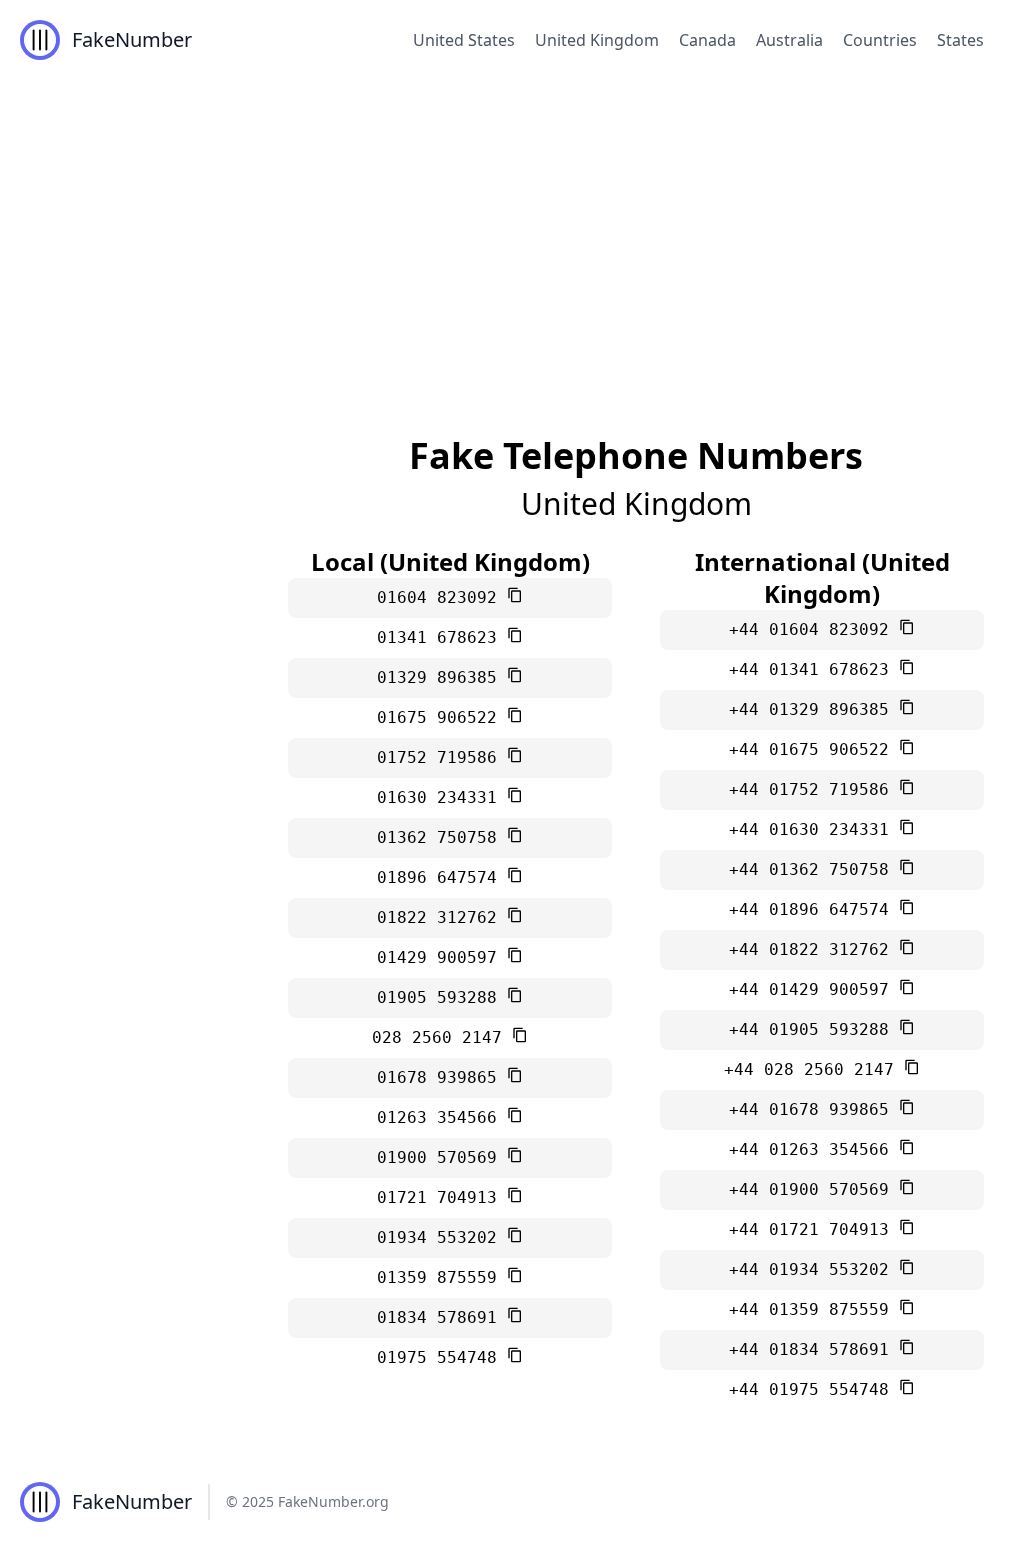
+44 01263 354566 (814, 1149)
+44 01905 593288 (814, 1029)
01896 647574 (442, 877)
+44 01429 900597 (814, 989)
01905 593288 (442, 997)
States (960, 40)
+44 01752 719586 (814, 789)
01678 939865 (442, 1077)
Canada (707, 40)
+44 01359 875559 (814, 1309)
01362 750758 (442, 837)
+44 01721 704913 (814, 1229)
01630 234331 (442, 797)
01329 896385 (442, 677)
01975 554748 (442, 1357)
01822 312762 (442, 917)
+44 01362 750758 (814, 869)
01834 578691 (442, 1317)
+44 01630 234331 (814, 829)
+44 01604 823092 (814, 629)
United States (464, 40)
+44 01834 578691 (814, 1349)
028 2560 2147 (442, 1037)
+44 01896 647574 (814, 909)
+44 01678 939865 (814, 1109)
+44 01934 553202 (814, 1269)
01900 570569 (442, 1157)
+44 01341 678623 (814, 669)
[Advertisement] (512, 230)
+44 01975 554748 (814, 1389)
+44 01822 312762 (814, 949)
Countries (880, 40)
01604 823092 (442, 597)
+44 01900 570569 (814, 1189)
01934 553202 (442, 1237)
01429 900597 (442, 957)
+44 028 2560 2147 (814, 1069)
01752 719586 (442, 757)
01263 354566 (442, 1117)
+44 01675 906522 (814, 749)
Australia (789, 40)
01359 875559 (442, 1277)
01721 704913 (442, 1197)
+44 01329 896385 (814, 709)
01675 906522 (442, 717)
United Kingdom (597, 40)
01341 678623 (442, 637)
